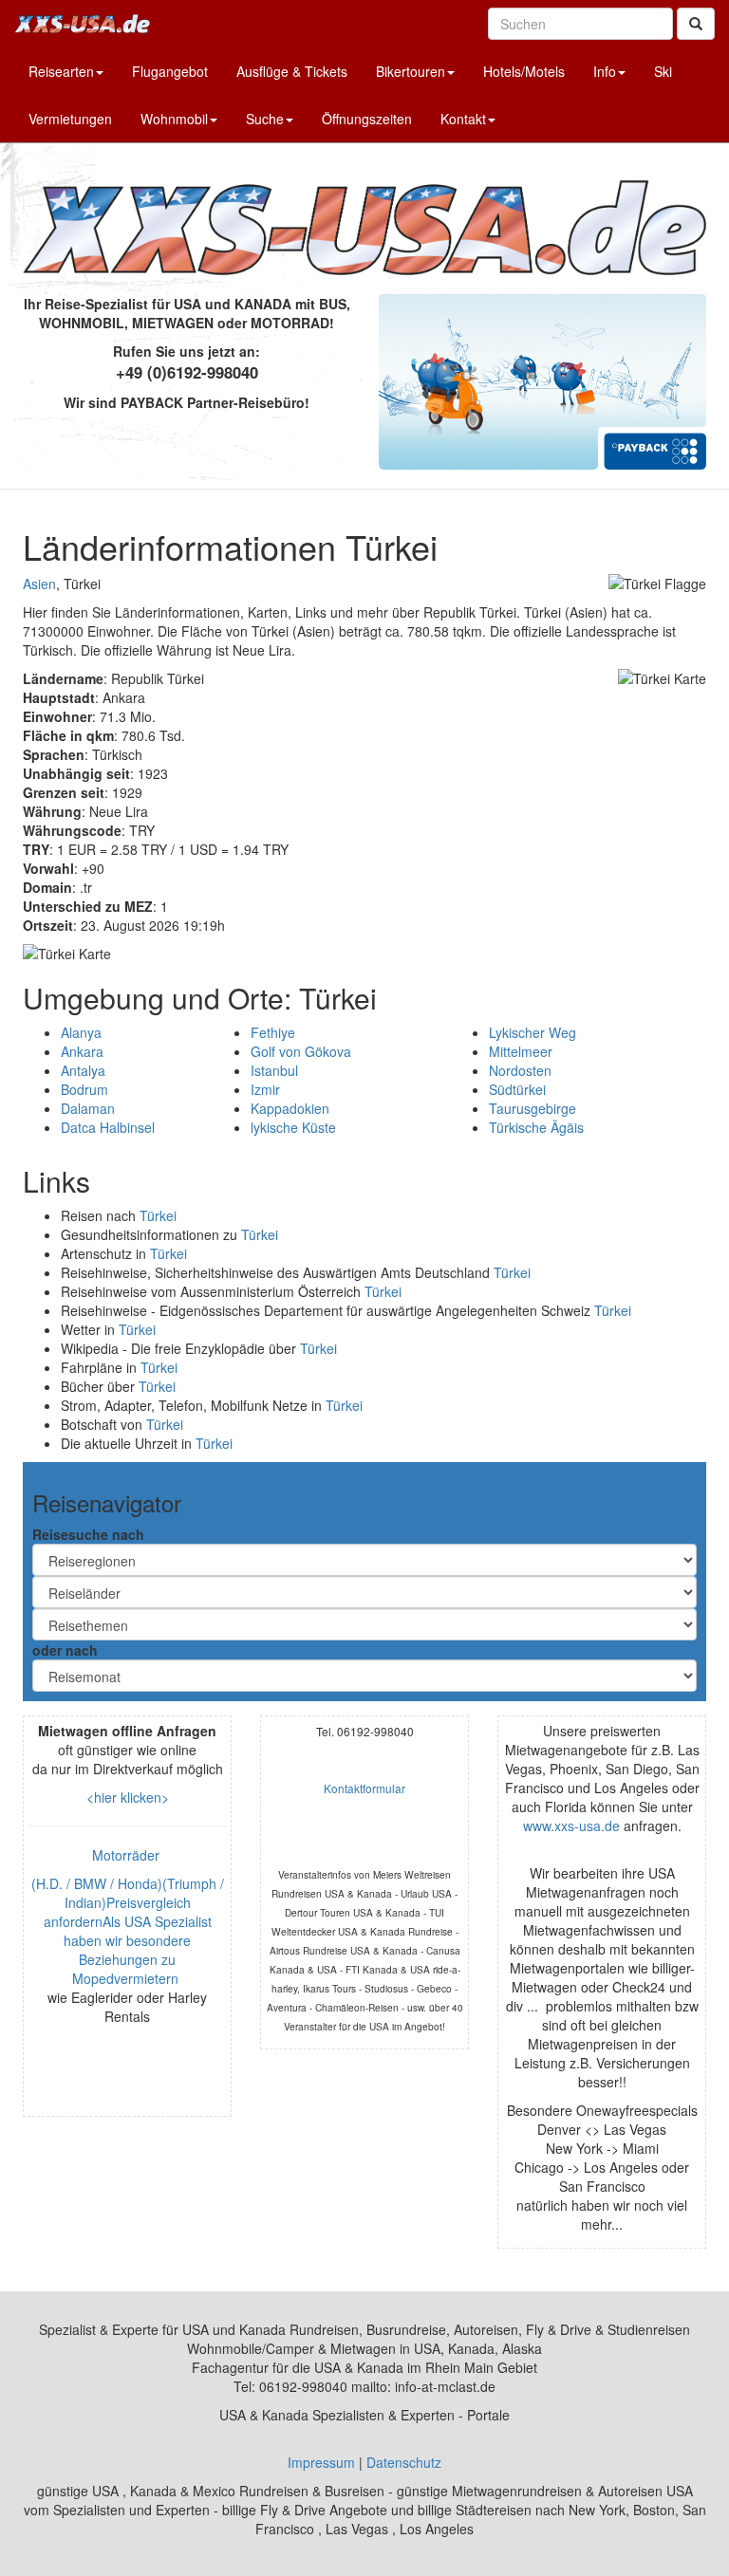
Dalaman (88, 1108)
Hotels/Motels (524, 71)
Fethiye (273, 1032)
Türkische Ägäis (536, 1127)
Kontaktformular (364, 1788)
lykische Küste (293, 1127)
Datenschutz (404, 2462)
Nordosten (520, 1070)
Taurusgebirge (533, 1108)
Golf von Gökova (301, 1051)
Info (605, 71)
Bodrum (84, 1089)
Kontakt (463, 119)
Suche (265, 119)
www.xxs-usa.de (571, 1825)
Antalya (83, 1070)
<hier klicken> (128, 1797)
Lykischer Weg (533, 1032)
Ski (663, 71)
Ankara (82, 1051)
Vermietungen (70, 119)
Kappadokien (290, 1108)
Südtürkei (517, 1089)
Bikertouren (411, 71)
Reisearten (61, 71)
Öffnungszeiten (367, 119)
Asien (39, 584)
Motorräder (128, 1855)
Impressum (321, 2462)
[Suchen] (696, 24)
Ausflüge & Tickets (292, 71)
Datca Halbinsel (108, 1127)
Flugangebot (170, 71)
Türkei (158, 1215)
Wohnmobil (174, 119)
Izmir (265, 1089)
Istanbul (274, 1070)
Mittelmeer (521, 1051)
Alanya (81, 1032)
